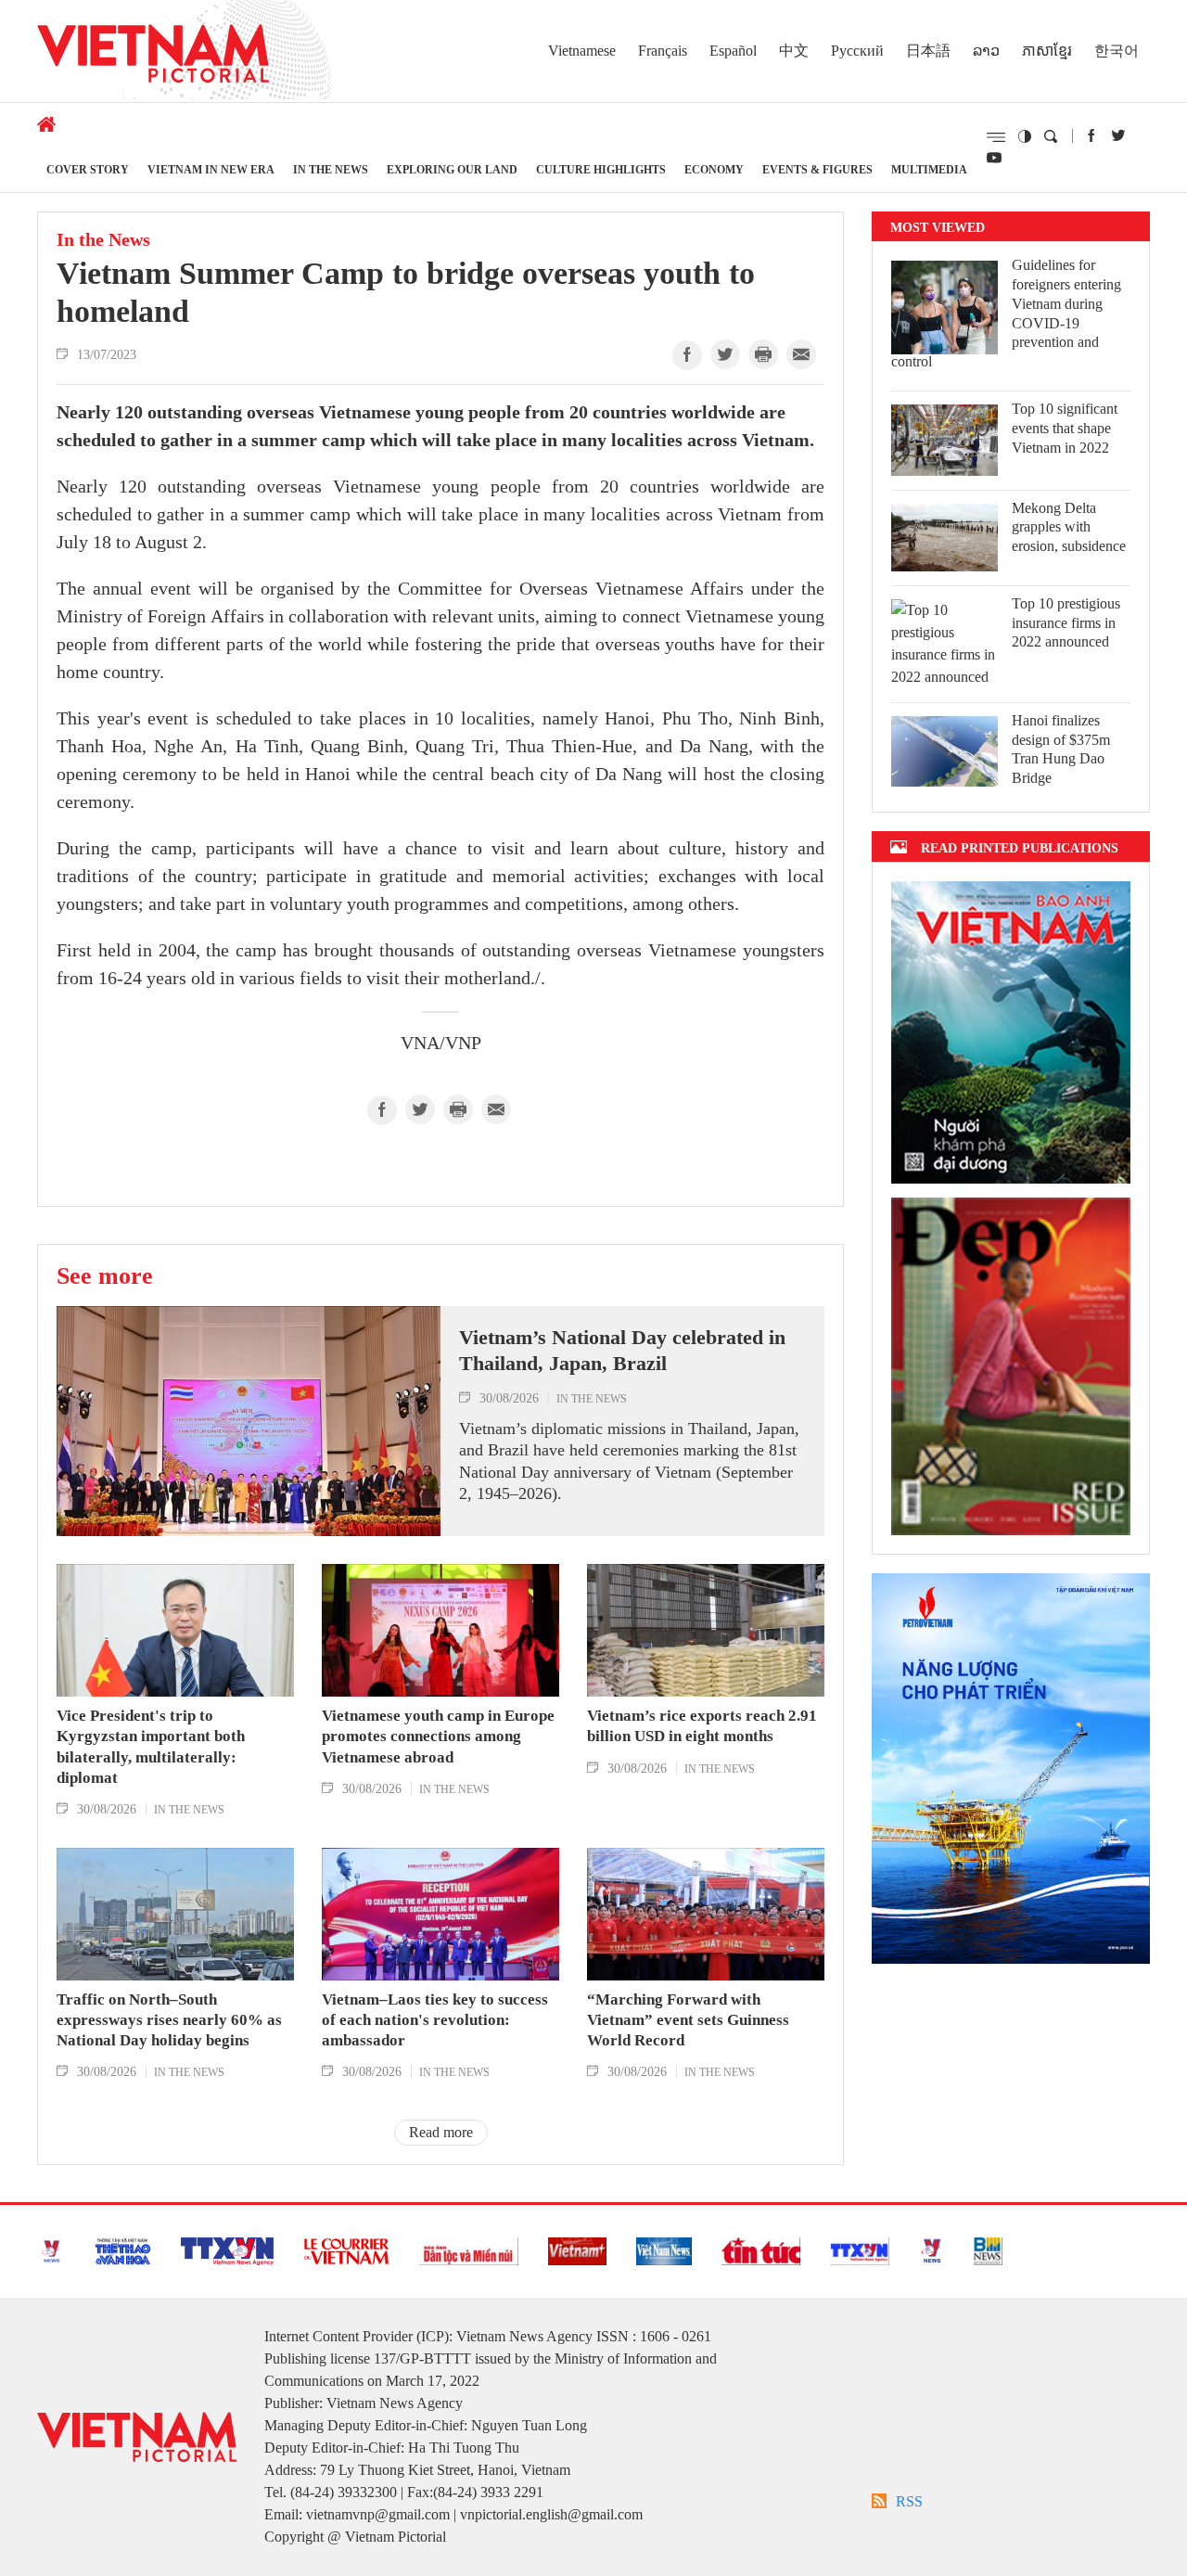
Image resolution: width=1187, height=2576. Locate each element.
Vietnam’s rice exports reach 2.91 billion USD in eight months (702, 1726)
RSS (909, 2501)
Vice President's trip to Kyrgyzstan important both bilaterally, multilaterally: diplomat (151, 1746)
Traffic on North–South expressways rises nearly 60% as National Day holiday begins (169, 2020)
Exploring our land (452, 169)
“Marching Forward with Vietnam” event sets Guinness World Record (688, 2020)
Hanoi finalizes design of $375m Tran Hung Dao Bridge (1061, 749)
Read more (441, 2132)
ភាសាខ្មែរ (1047, 51)
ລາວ (986, 51)
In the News (331, 169)
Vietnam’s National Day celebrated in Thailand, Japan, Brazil (622, 1351)
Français (663, 51)
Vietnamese (582, 51)
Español (733, 51)
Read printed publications (1020, 847)
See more (105, 1275)
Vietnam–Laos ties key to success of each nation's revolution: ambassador (435, 2020)
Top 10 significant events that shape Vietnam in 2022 (1065, 428)
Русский (857, 51)
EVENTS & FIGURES (817, 169)
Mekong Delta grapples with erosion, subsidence (1069, 527)
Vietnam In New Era (211, 169)
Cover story (88, 169)
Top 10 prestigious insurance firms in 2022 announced (1066, 623)
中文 (794, 51)
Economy (714, 169)
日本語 (928, 51)
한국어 (1117, 51)
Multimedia (929, 169)
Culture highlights (601, 169)
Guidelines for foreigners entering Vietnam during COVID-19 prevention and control (1006, 313)
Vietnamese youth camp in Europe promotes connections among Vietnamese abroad (438, 1736)
